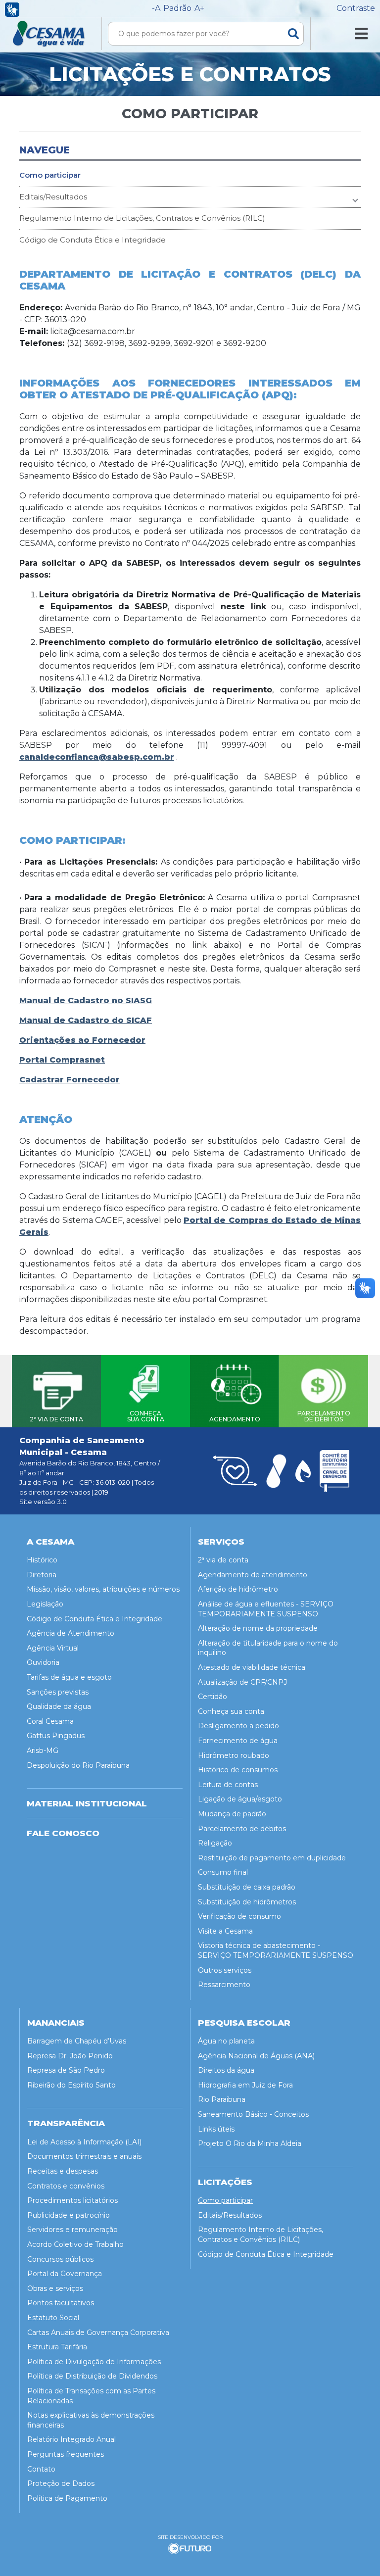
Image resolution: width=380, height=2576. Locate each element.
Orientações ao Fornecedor (82, 1040)
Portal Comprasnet (62, 1060)
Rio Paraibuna (222, 2099)
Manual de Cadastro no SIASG (86, 1000)
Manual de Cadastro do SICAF (86, 1020)
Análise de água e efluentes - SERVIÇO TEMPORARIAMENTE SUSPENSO (266, 1609)
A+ (199, 8)
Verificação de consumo (239, 1916)
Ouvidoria (43, 1662)
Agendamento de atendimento (253, 1575)
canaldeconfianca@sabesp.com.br (97, 757)
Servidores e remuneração (72, 2230)
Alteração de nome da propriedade (258, 1628)
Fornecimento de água (238, 1741)
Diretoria (42, 1575)
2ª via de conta (223, 1560)
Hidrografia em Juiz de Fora (245, 2085)
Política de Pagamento (67, 2498)
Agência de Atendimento (71, 1633)
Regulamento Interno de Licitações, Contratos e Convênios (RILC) (142, 218)
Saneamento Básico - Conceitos (253, 2114)
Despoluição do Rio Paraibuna (78, 1765)
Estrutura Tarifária (57, 2347)
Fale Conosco (63, 1833)
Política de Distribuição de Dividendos (92, 2376)
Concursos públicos (60, 2259)
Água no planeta (226, 2041)
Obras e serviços (55, 2288)
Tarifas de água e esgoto (69, 1677)
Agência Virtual (53, 1648)
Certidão (213, 1697)
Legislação (45, 1604)
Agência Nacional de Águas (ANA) (256, 2056)
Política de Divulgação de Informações (94, 2362)
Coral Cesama (50, 1721)
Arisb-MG (43, 1750)
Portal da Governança (65, 2274)
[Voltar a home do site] (49, 34)
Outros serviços (225, 1970)
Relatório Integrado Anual (71, 2439)
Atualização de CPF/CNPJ (242, 1682)
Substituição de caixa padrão (247, 1887)
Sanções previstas (58, 1692)
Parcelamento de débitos (242, 1829)
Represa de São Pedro (66, 2070)
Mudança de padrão (232, 1814)
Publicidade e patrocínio (69, 2215)
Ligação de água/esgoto (240, 1799)
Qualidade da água (59, 1706)
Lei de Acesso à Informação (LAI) (84, 2142)
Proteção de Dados (61, 2483)
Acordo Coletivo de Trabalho (75, 2244)
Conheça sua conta (231, 1711)
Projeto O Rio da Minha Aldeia (250, 2143)
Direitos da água (226, 2070)
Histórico (42, 1560)
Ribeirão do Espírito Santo (71, 2085)
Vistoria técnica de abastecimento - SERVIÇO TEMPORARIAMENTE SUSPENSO (276, 1950)
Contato (41, 2469)
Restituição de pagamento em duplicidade (272, 1858)
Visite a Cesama (225, 1931)
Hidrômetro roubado (234, 1755)
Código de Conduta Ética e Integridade (93, 240)
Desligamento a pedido (238, 1726)
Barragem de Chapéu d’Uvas (77, 2041)
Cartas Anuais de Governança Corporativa (98, 2333)
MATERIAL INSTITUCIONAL (87, 1803)
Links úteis (216, 2129)
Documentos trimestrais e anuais (84, 2156)
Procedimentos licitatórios (72, 2200)
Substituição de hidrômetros (247, 1902)
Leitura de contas (228, 1785)
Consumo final (223, 1872)
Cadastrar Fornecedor (70, 1080)
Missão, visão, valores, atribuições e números (103, 1589)
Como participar (50, 175)
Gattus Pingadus (56, 1736)
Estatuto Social (53, 2318)
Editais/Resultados (53, 197)
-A (156, 8)
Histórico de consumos (238, 1770)
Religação (215, 1843)
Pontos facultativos (61, 2303)
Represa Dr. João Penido (70, 2056)
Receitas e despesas (63, 2171)
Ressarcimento (224, 1985)
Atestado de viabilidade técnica (252, 1667)
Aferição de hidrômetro (238, 1589)
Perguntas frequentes (66, 2454)
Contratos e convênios (66, 2186)
